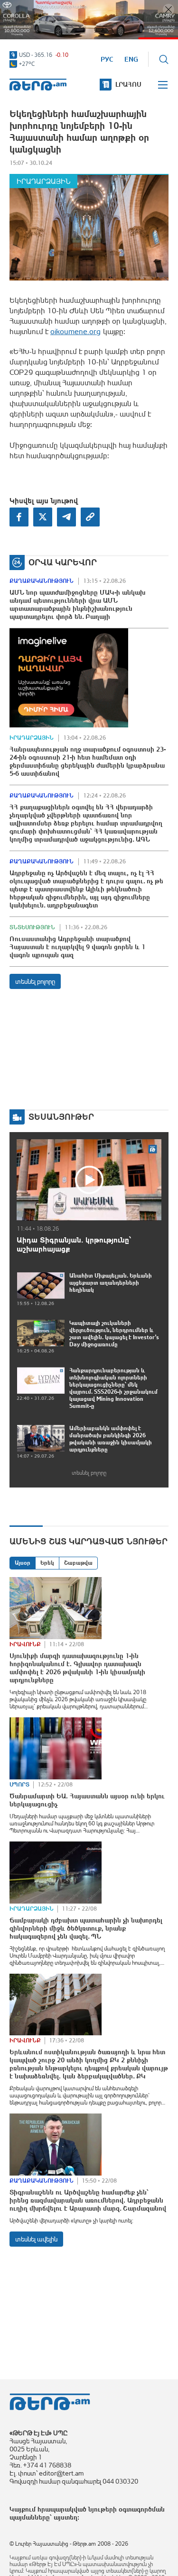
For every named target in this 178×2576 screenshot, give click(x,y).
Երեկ (47, 1563)
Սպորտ (19, 1785)
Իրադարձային (43, 181)
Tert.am (38, 85)
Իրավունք (25, 1644)
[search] (164, 59)
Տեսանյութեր (61, 1117)
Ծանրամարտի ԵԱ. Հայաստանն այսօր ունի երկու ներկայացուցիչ (87, 1800)
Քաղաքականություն (42, 581)
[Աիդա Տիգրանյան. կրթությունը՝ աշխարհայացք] (89, 1180)
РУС (107, 59)
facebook (19, 517)
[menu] (163, 85)
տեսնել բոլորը (35, 981)
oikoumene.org (75, 331)
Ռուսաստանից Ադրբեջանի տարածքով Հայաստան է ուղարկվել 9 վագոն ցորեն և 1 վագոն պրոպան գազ (77, 947)
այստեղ (66, 2517)
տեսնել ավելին (36, 2239)
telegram (66, 517)
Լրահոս (128, 84)
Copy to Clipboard (90, 517)
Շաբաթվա (78, 1563)
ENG (131, 59)
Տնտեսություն (32, 927)
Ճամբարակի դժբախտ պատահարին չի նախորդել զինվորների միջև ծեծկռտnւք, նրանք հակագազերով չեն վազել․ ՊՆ (86, 1928)
